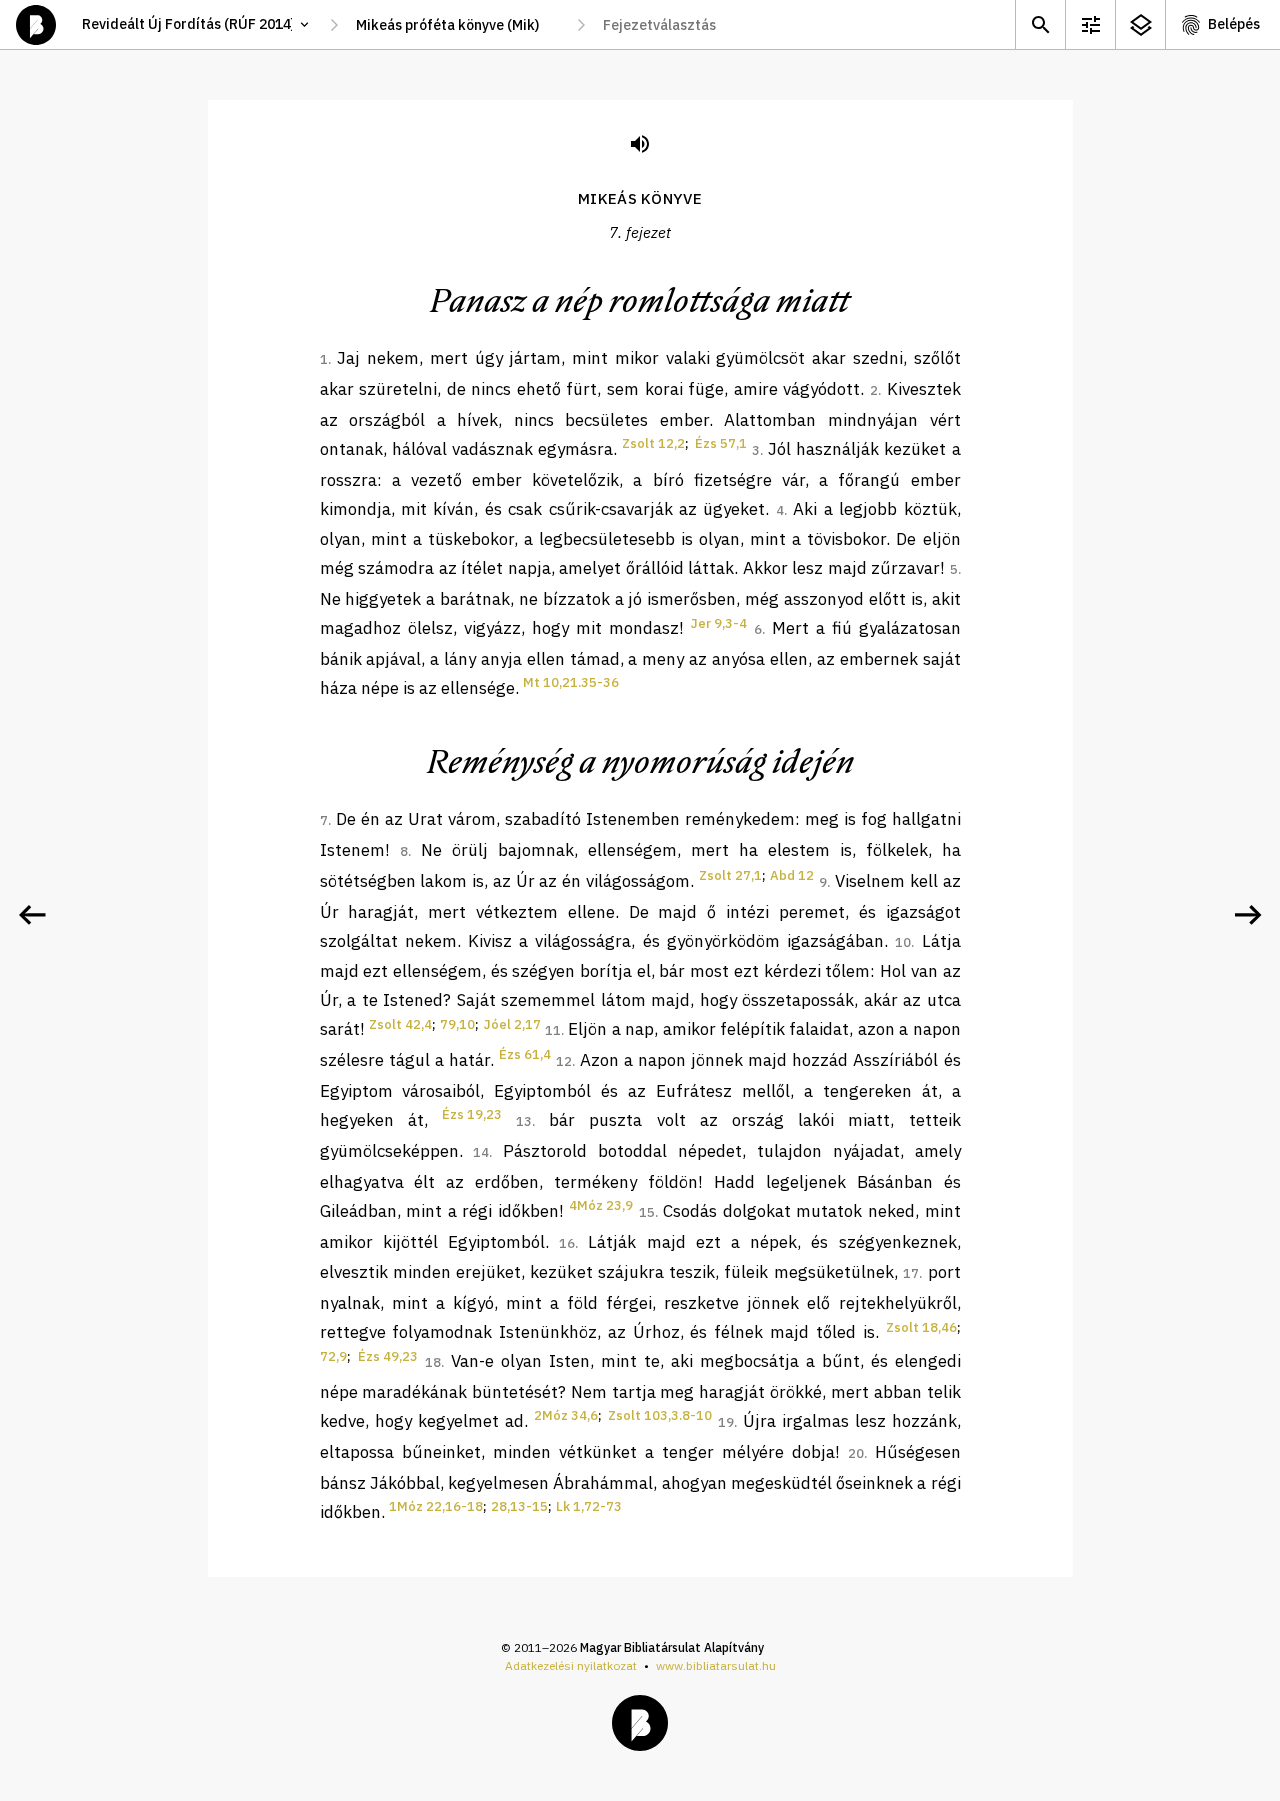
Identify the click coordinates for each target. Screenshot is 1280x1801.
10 (903, 942)
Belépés (1234, 24)
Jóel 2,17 (512, 1024)
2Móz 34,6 (566, 1415)
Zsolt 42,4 (400, 1024)
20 (856, 1453)
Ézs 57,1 (721, 443)
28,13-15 (519, 1506)
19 (726, 1422)
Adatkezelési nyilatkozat (571, 1665)
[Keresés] (1040, 24)
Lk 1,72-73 (589, 1506)
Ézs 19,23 (472, 1114)
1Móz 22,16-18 (436, 1506)
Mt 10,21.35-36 (571, 682)
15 (647, 1212)
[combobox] (457, 25)
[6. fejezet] (32, 915)
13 (524, 1121)
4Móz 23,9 (601, 1205)
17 (911, 1273)
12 (564, 1061)
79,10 (457, 1024)
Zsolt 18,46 (921, 1327)
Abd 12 (792, 875)
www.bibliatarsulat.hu (716, 1665)
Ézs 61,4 (525, 1054)
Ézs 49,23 (388, 1356)
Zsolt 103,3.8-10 (660, 1415)
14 (481, 1152)
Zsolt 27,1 (730, 875)
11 (553, 1030)
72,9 (333, 1356)
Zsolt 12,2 (653, 443)
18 (433, 1362)
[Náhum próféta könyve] (1248, 915)
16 (567, 1243)
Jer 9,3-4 (719, 623)
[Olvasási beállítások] (1090, 24)
